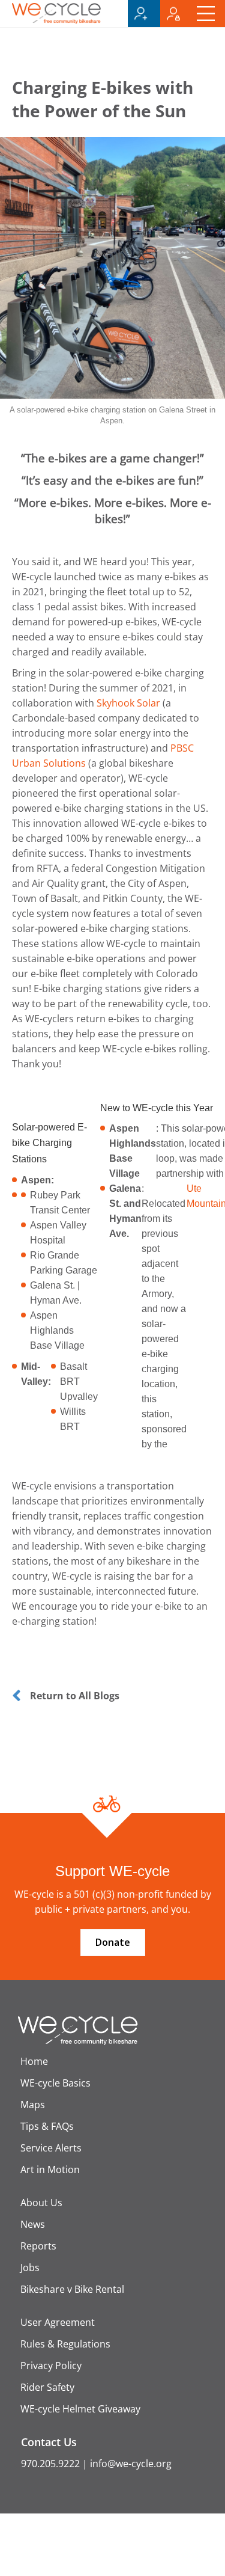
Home (34, 2061)
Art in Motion (50, 2170)
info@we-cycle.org (131, 2464)
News (33, 2224)
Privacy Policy (51, 2366)
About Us (41, 2203)
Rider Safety (47, 2387)
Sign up (144, 14)
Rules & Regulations (65, 2344)
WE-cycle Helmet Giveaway (80, 2409)
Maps (33, 2105)
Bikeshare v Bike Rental (72, 2289)
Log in (176, 14)
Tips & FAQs (47, 2126)
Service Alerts (51, 2148)
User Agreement (58, 2322)
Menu (209, 14)
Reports (38, 2246)
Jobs (30, 2268)
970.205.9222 (50, 2464)
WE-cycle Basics (55, 2083)
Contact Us (49, 2442)
